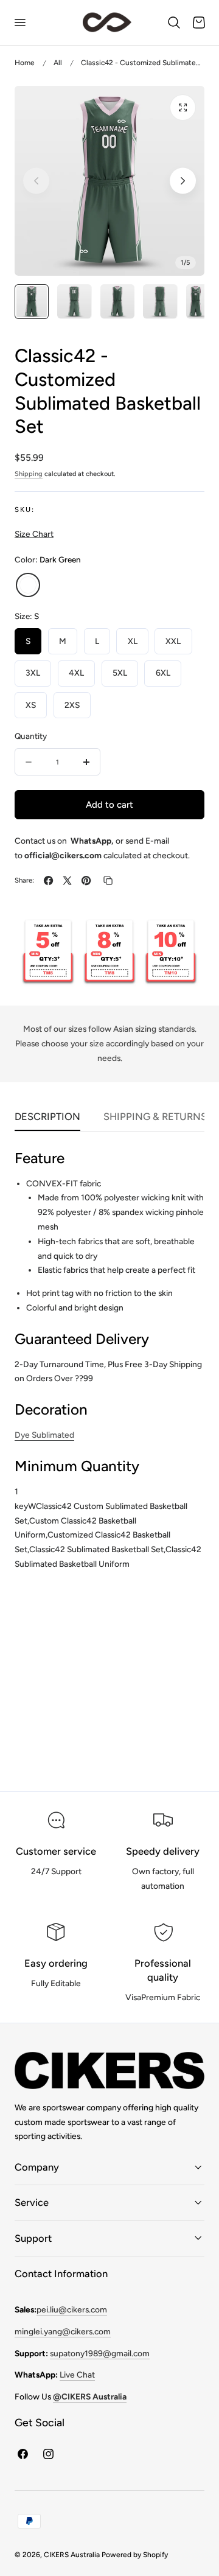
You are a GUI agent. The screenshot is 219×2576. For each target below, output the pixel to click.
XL (133, 641)
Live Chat (77, 2375)
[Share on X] (67, 880)
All (58, 63)
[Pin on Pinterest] (86, 880)
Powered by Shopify (135, 2555)
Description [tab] (47, 1116)
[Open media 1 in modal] (183, 107)
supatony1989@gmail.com (100, 2353)
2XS (72, 705)
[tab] (32, 301)
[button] (19, 23)
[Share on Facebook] (48, 880)
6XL (163, 673)
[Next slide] (183, 181)
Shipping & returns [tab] (155, 1116)
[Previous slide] (36, 181)
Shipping (29, 474)
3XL (33, 673)
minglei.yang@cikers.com (63, 2331)
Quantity (31, 736)
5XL (120, 673)
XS (31, 705)
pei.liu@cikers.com (72, 2309)
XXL (173, 641)
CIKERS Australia (72, 2555)
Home (25, 63)
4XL (76, 673)
